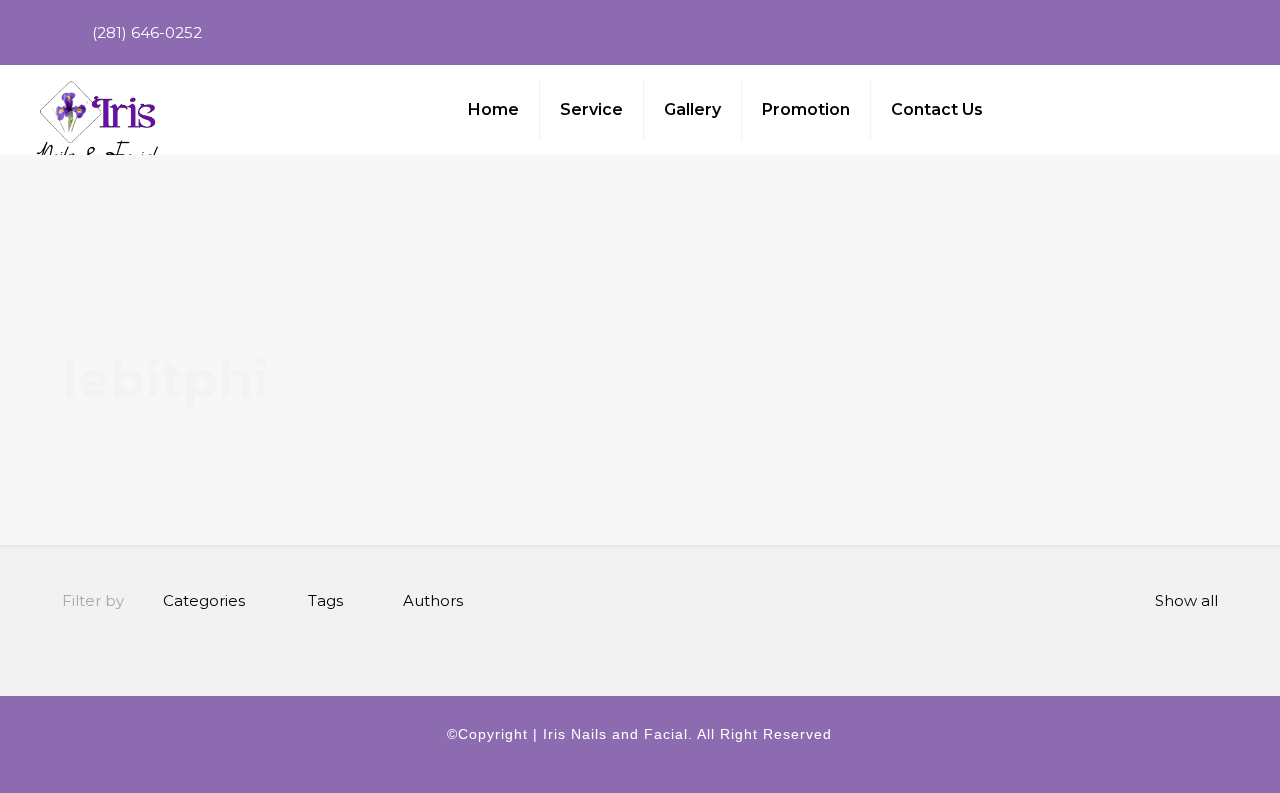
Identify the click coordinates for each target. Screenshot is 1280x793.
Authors (433, 600)
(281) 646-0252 (147, 32)
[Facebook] (1202, 32)
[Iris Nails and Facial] (98, 110)
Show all (1186, 600)
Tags (325, 600)
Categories (204, 600)
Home (1090, 366)
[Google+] (1229, 32)
